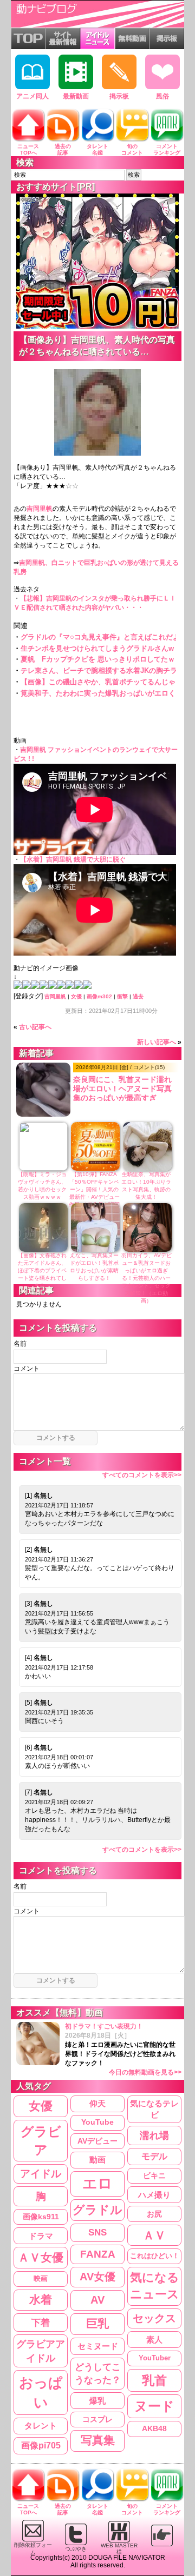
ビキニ (154, 2176)
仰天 (97, 2104)
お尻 (154, 2214)
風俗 (162, 96)
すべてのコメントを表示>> (142, 1475)
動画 (97, 2160)
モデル (154, 2156)
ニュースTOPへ (28, 149)
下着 (41, 2323)
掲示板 (119, 96)
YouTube (97, 2122)
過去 (138, 996)
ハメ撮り (154, 2195)
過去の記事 (63, 149)
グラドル (97, 2210)
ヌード (154, 2406)
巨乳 (97, 2324)
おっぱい (41, 2393)
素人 (154, 2340)
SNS (97, 2233)
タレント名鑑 (97, 149)
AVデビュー (97, 2141)
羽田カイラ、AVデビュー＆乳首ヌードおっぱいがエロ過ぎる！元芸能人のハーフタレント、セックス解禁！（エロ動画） (147, 1278)
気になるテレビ (154, 2109)
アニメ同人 (32, 96)
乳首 (154, 2380)
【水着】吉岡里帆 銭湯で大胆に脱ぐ (73, 859)
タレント (41, 2425)
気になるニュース (155, 2286)
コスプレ (97, 2419)
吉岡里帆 (40, 509)
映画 (41, 2278)
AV (97, 2300)
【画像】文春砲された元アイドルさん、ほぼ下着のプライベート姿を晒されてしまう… (42, 1270)
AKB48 (154, 2428)
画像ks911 (41, 2217)
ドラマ (41, 2236)
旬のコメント (132, 149)
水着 (41, 2300)
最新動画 (76, 96)
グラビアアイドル (41, 2351)
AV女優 (97, 2277)
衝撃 (122, 996)
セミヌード (98, 2346)
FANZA (98, 2254)
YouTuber (155, 2358)
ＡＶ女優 (41, 2257)
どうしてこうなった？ (98, 2373)
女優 (76, 996)
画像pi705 (41, 2445)
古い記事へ (35, 1027)
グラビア (41, 2141)
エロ (97, 2184)
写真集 (98, 2440)
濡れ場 (154, 2135)
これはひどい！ (155, 2256)
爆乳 (97, 2401)
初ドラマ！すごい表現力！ (123, 2049)
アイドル (41, 2174)
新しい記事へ (157, 1042)
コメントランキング (167, 149)
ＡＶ (154, 2235)
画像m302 (99, 996)
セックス (154, 2318)
